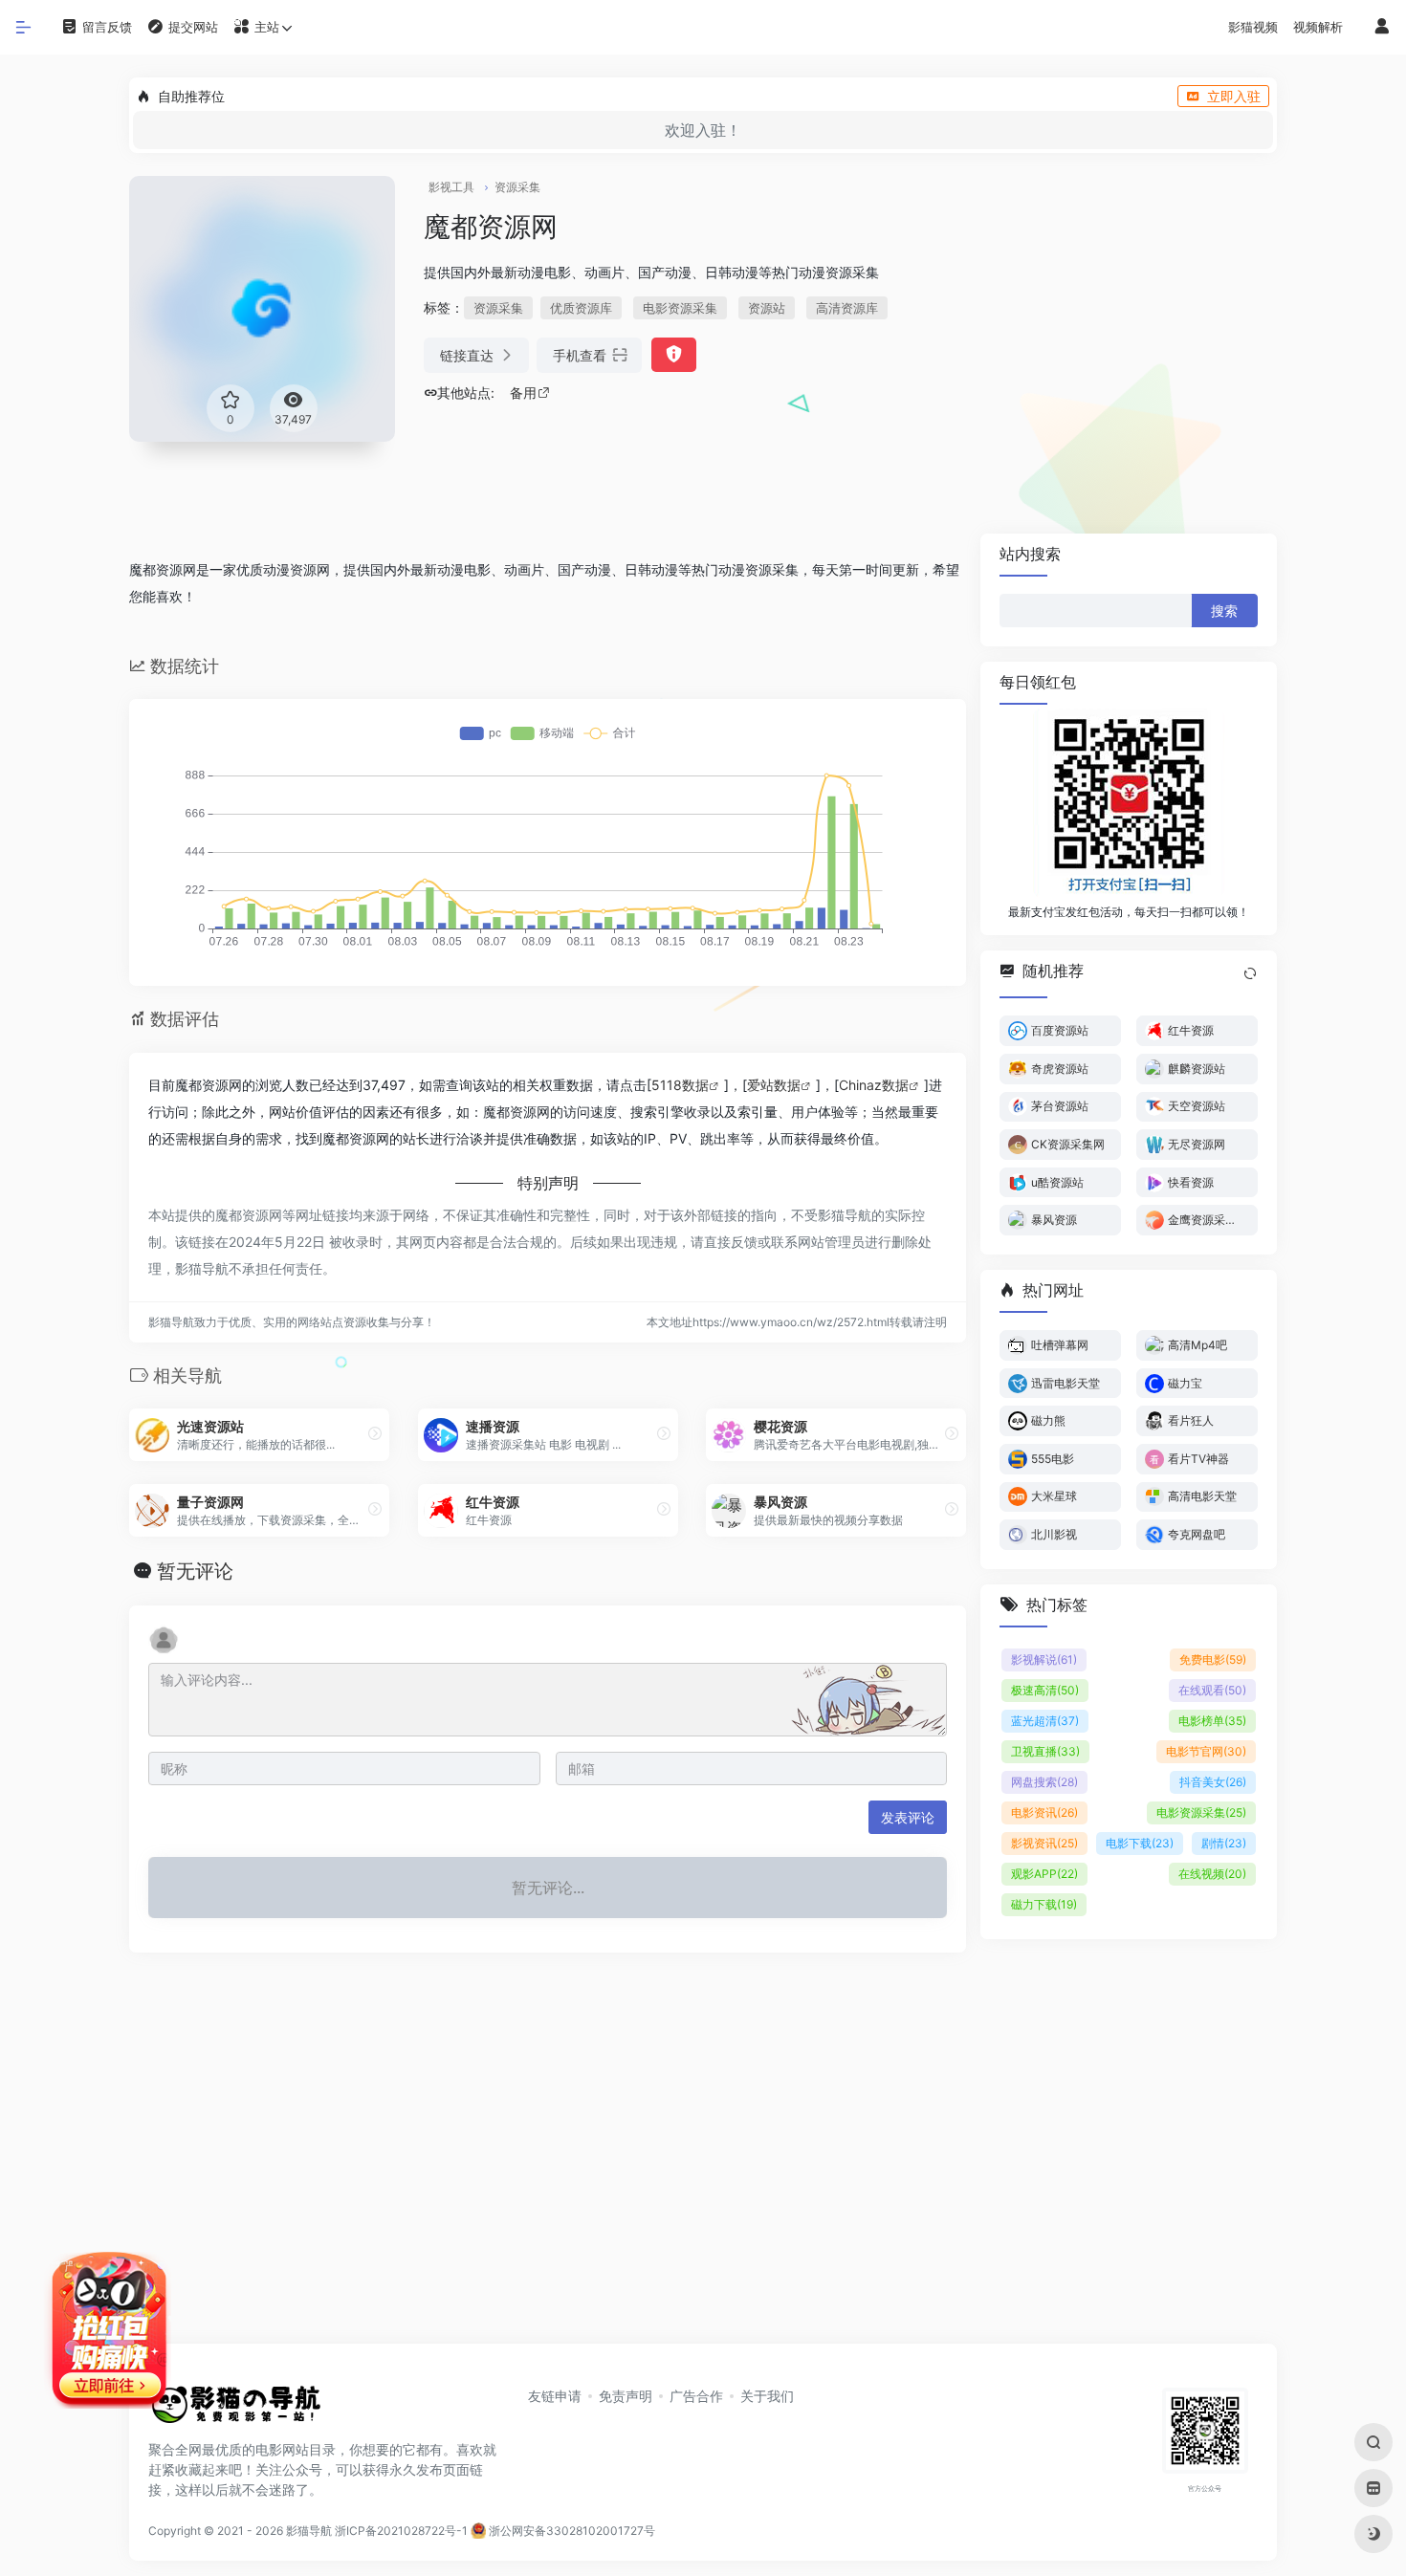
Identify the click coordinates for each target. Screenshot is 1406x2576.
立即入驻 (1234, 96)
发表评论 (908, 1817)
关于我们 (767, 2396)
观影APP (1044, 1873)
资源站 (767, 308)
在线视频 (1212, 1873)
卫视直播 (1045, 1750)
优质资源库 (581, 308)
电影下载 (1140, 1842)
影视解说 (1044, 1659)
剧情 (1224, 1842)
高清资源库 (847, 308)
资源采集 (517, 187)
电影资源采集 (680, 308)
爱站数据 (774, 1085)
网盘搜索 (1044, 1781)
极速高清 (1045, 1689)
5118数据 (680, 1085)
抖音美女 (1213, 1781)
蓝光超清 (1045, 1720)
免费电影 (1213, 1659)
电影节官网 (1206, 1750)
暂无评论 (195, 1571)
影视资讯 (1044, 1842)
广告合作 (696, 2396)
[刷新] (1250, 973)
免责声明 (626, 2396)
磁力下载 (1044, 1903)
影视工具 (451, 187)
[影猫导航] (234, 2411)
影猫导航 (309, 2531)
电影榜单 (1212, 1720)
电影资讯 (1044, 1812)
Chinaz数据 (874, 1085)
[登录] (1382, 27)
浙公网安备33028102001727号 (571, 2531)
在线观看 (1212, 1689)
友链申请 (555, 2396)
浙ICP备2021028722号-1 (401, 2531)
